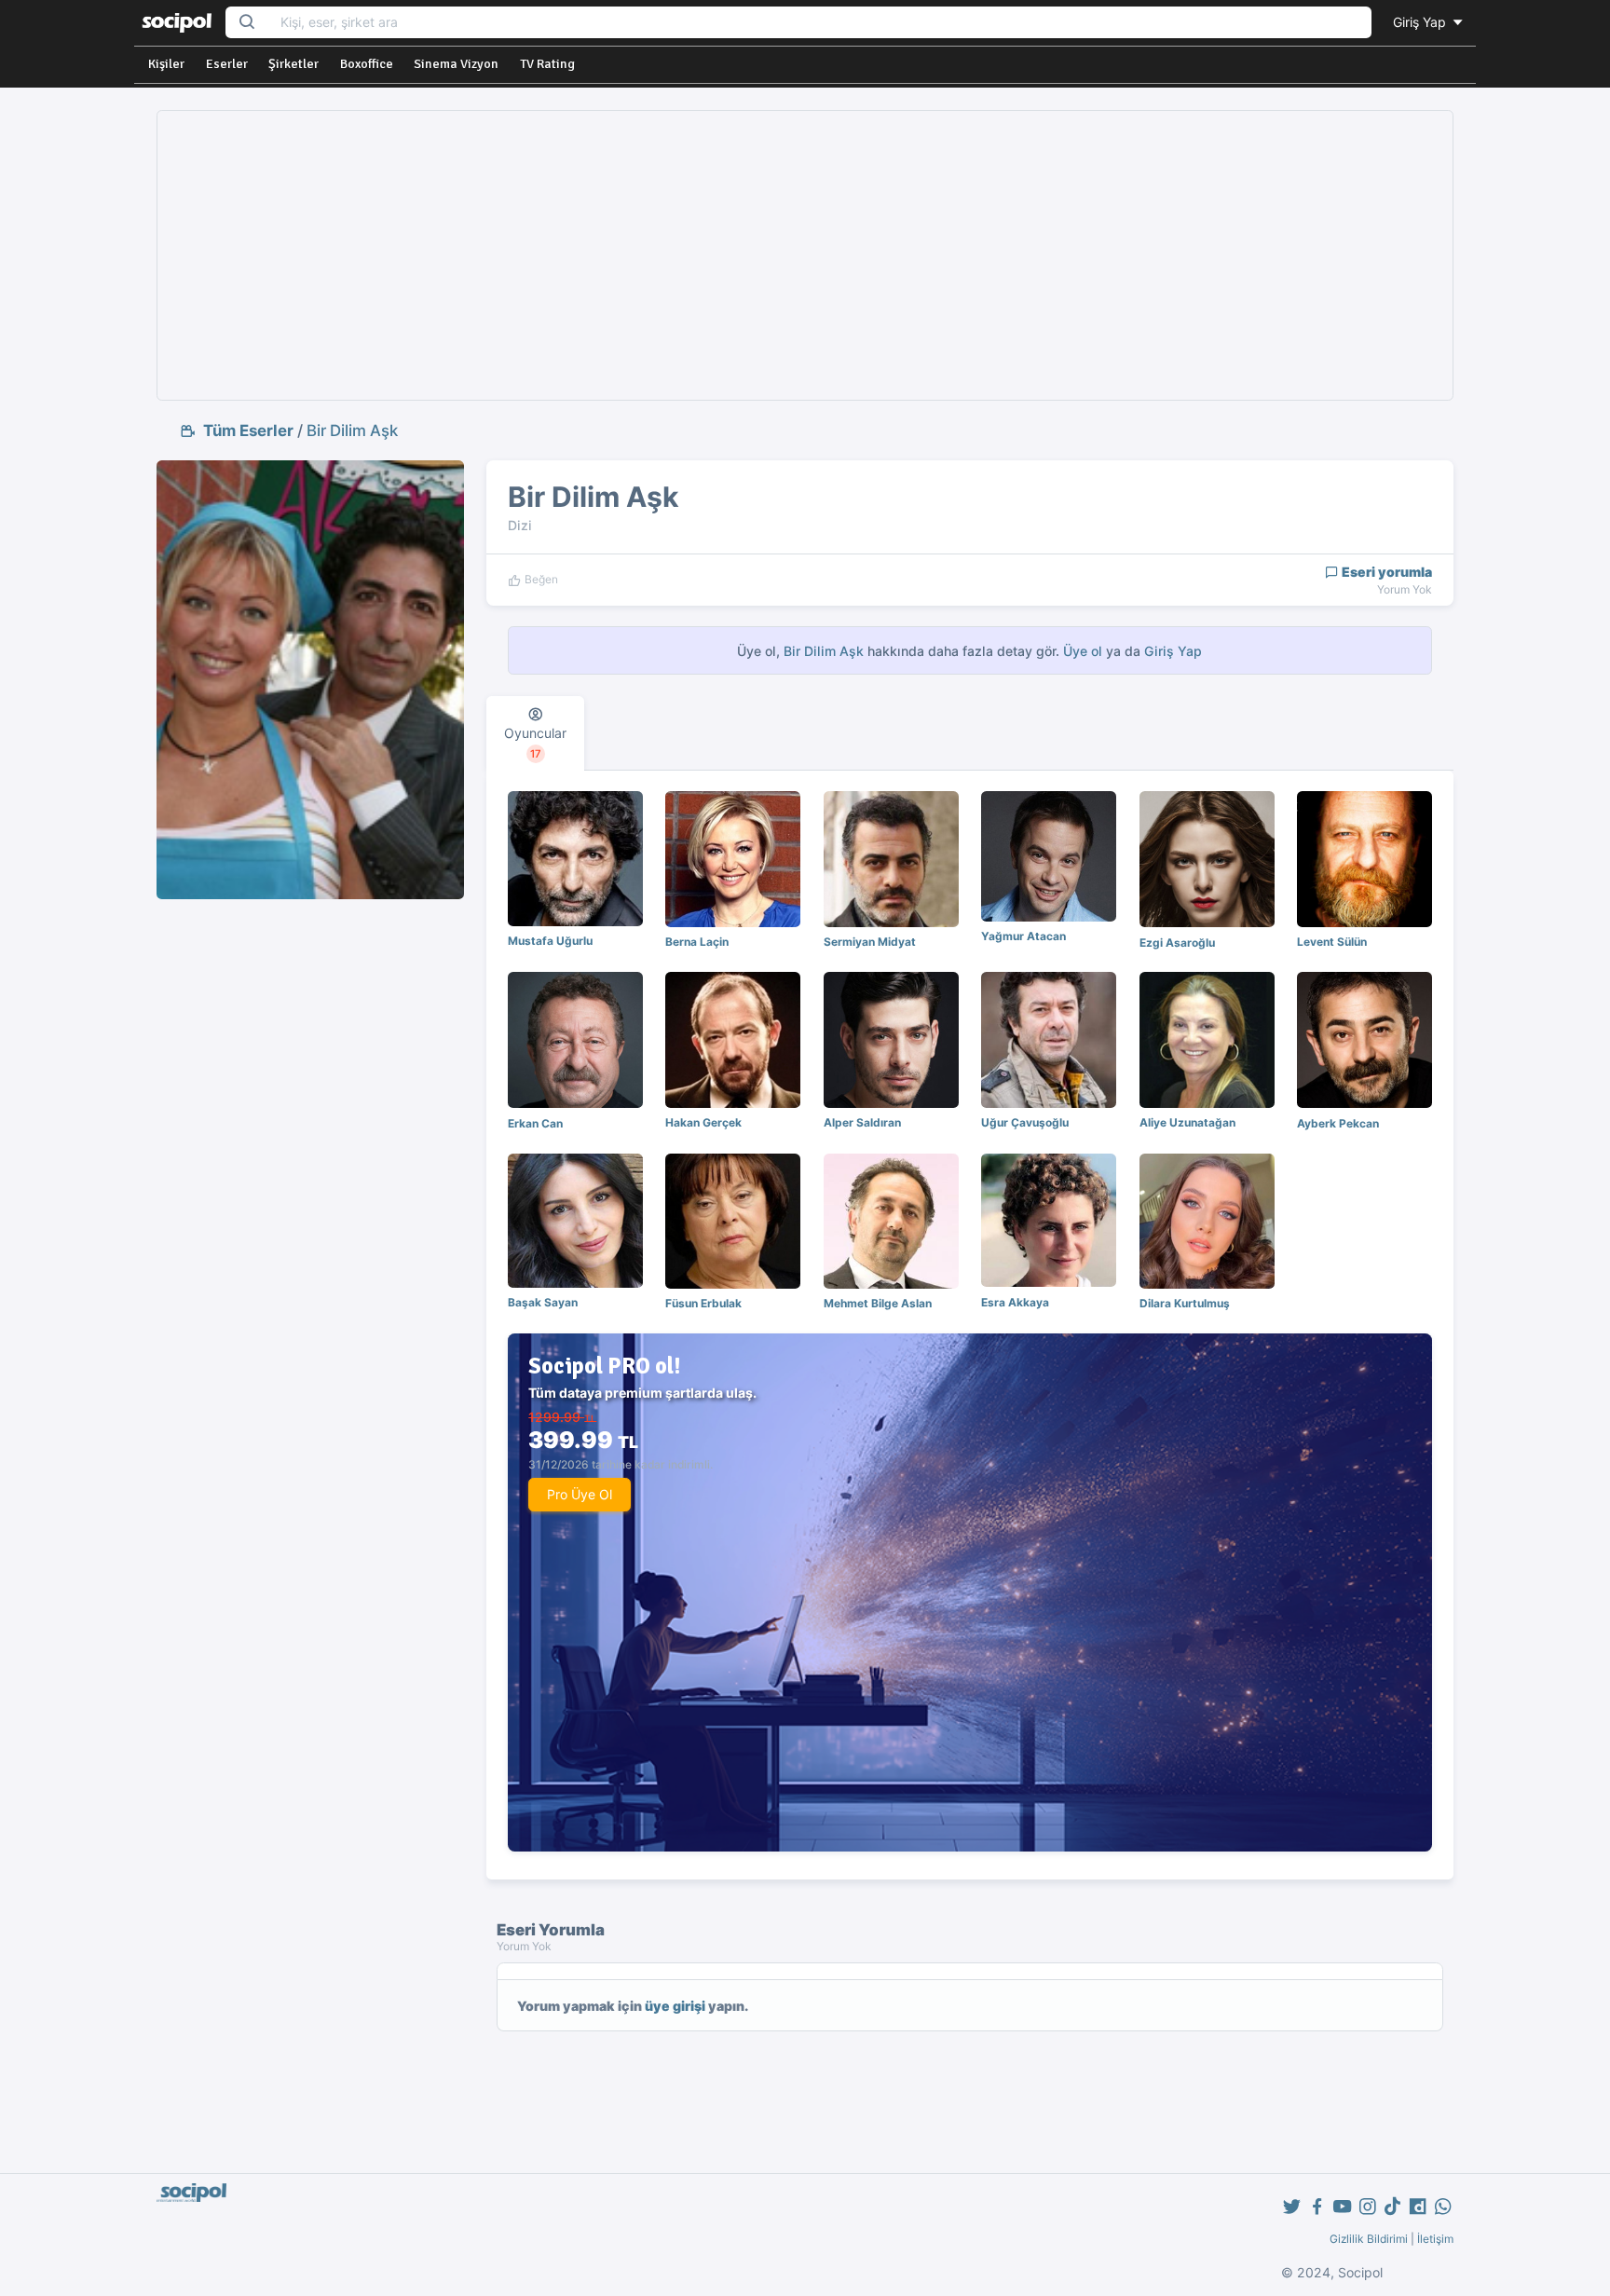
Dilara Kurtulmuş (1185, 1303)
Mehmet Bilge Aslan (878, 1303)
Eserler (227, 64)
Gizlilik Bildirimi (1369, 2239)
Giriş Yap (1421, 22)
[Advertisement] (805, 255)
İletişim (1435, 2239)
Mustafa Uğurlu (550, 941)
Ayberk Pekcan (1338, 1123)
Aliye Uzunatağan (1187, 1122)
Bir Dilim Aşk (352, 430)
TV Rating (547, 64)
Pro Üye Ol (580, 1494)
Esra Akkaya (1015, 1302)
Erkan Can (535, 1123)
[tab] (535, 733)
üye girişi (675, 2006)
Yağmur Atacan (1023, 936)
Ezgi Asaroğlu (1177, 943)
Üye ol (1083, 651)
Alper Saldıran (862, 1122)
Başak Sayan (543, 1302)
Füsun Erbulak (703, 1303)
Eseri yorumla (1385, 572)
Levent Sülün (1332, 942)
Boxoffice (367, 64)
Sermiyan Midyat (870, 942)
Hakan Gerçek (703, 1122)
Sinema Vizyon (456, 64)
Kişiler (166, 64)
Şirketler (293, 64)
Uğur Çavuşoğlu (1025, 1122)
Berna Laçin (697, 942)
